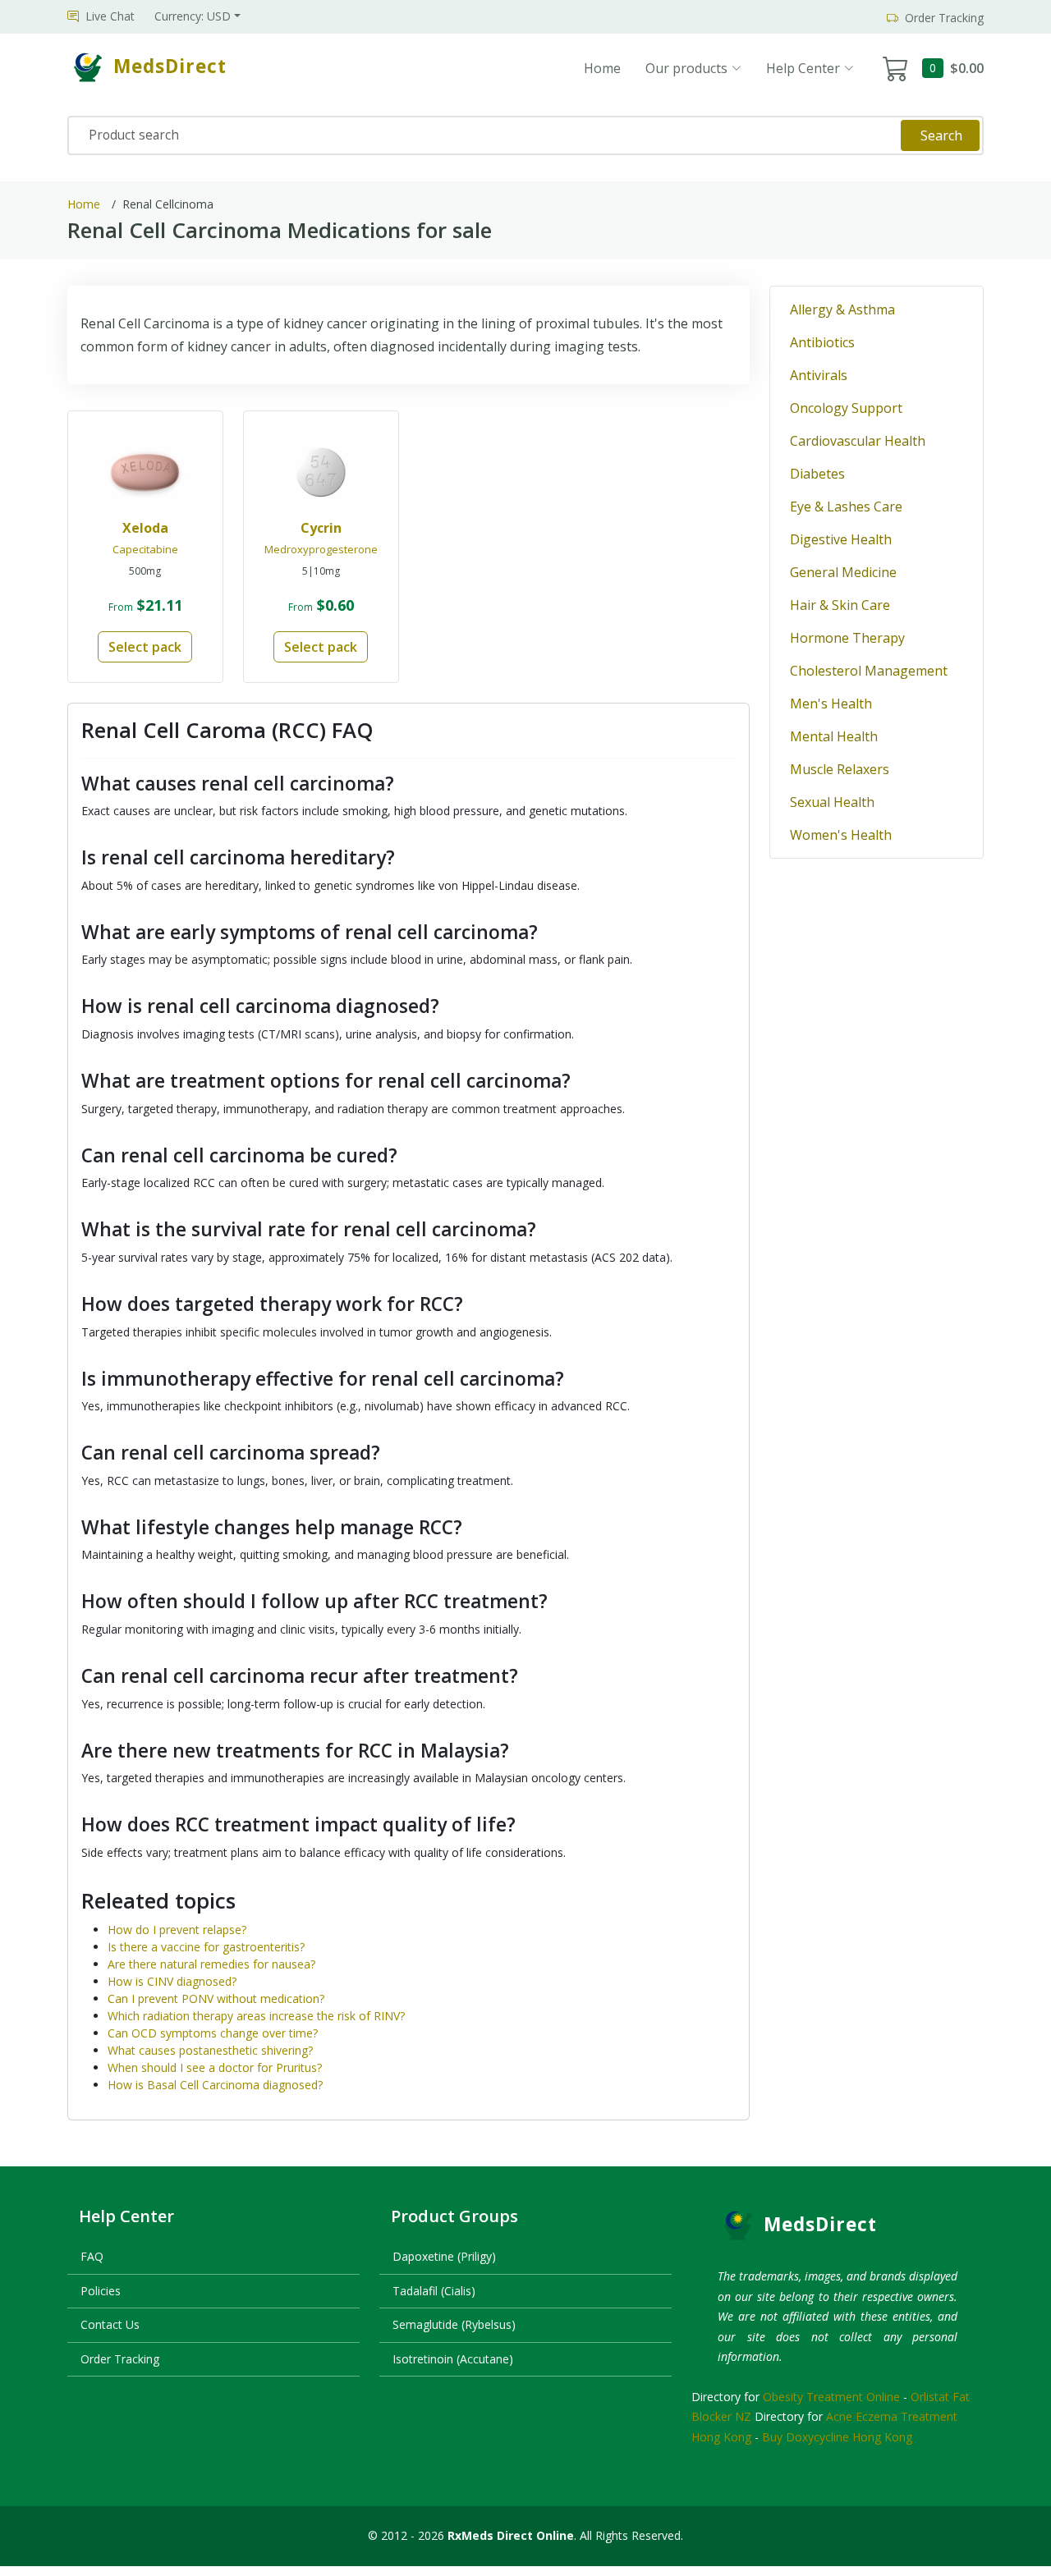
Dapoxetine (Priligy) (444, 2256)
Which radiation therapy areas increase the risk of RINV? (256, 2016)
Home (602, 68)
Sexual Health (832, 802)
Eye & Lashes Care (846, 506)
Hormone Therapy (847, 638)
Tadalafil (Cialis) (434, 2291)
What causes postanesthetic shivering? (210, 2050)
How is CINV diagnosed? (172, 1981)
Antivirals (819, 375)
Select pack (145, 647)
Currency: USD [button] (193, 16)
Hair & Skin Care (840, 605)
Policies (101, 2291)
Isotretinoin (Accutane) (453, 2359)
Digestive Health (841, 539)
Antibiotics (822, 342)
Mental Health (834, 736)
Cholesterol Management (869, 671)
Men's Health (831, 704)
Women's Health (841, 835)
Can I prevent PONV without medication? (216, 1998)
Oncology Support (846, 408)
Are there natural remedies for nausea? (211, 1964)
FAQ (92, 2256)
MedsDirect (820, 2224)
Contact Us (110, 2324)
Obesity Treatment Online (831, 2397)
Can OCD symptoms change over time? (213, 2033)
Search (941, 135)
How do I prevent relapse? (177, 1930)
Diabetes (817, 474)
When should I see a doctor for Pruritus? (215, 2067)
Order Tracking (120, 2359)
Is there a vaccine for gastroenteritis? (206, 1947)
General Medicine (843, 572)
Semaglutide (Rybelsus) (454, 2324)
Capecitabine (145, 549)
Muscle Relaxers (840, 769)
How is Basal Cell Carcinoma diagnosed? (215, 2085)
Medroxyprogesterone (321, 549)
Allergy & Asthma (842, 309)
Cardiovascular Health (858, 441)
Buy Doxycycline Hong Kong (837, 2437)
